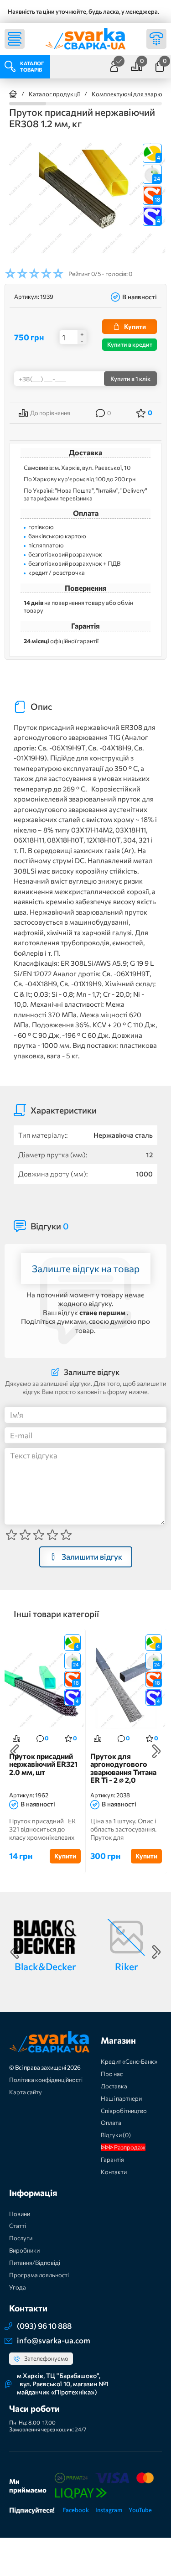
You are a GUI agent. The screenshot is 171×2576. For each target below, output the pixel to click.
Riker (126, 1966)
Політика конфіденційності (46, 2080)
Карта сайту (26, 2092)
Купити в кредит (130, 344)
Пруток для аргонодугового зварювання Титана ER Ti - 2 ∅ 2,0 (123, 1768)
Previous (15, 1751)
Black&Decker (45, 1966)
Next (156, 1751)
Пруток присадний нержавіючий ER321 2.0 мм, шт (43, 1764)
